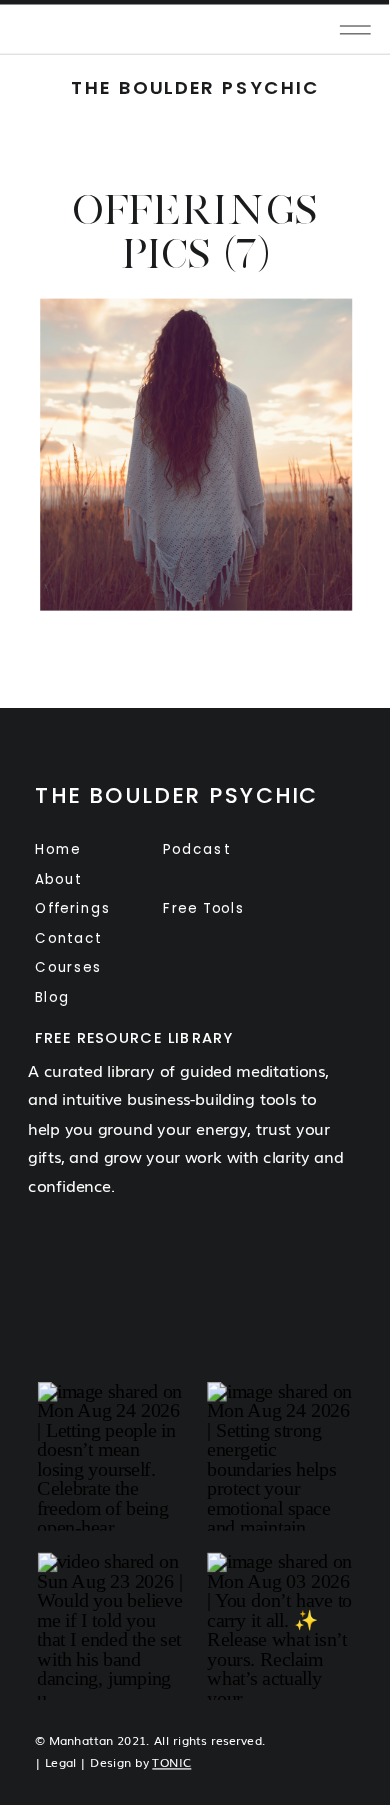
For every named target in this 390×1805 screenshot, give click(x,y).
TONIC (171, 1762)
